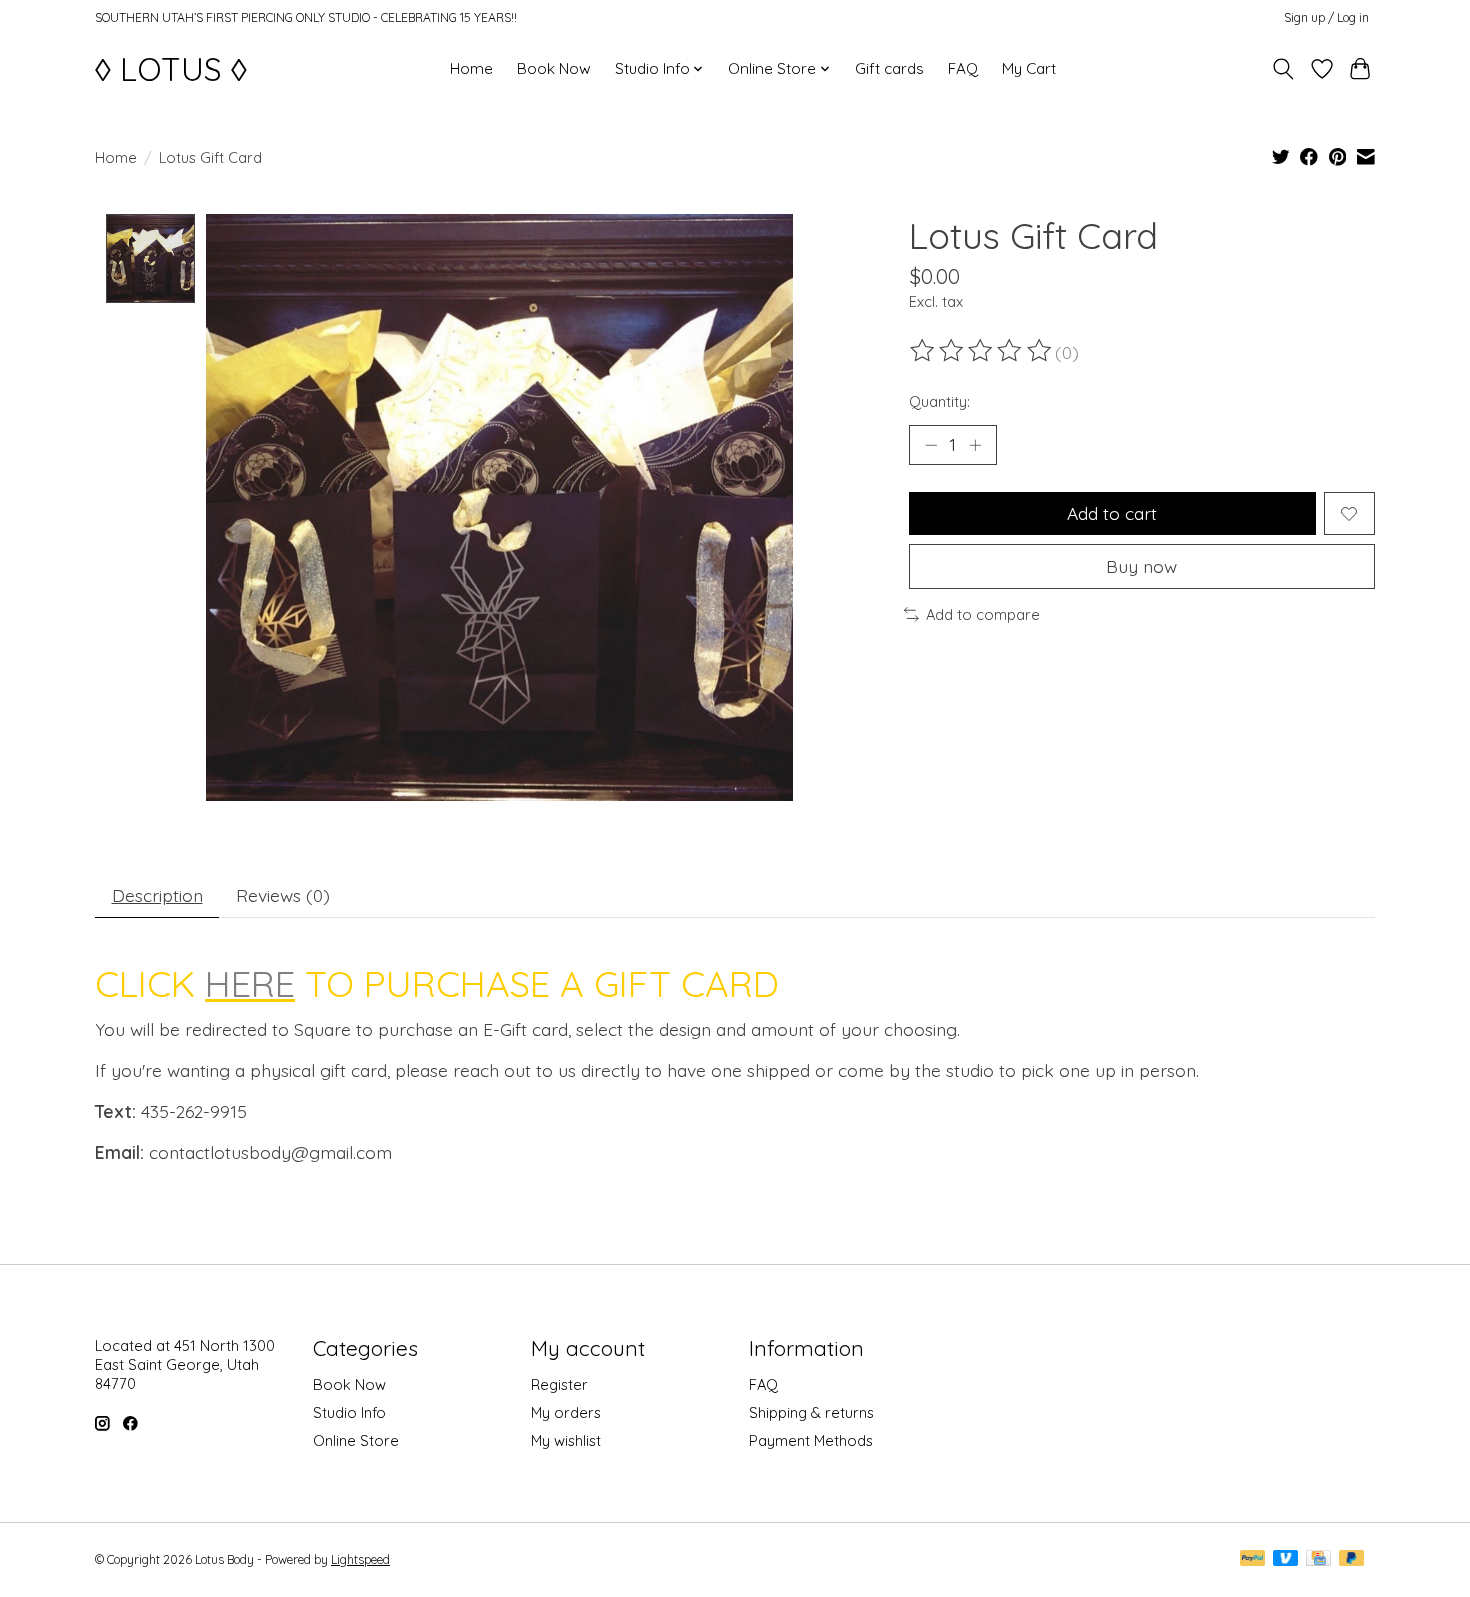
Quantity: (939, 401)
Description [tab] (157, 895)
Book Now (554, 68)
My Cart (1029, 68)
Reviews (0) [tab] (283, 895)
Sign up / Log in (1326, 17)
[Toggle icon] (1283, 69)
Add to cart (1112, 513)
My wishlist (566, 1440)
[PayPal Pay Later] (1352, 1559)
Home (471, 68)
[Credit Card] (1318, 1559)
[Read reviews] (982, 351)
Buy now (1141, 566)
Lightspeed (360, 1559)
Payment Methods (811, 1440)
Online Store (356, 1440)
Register (559, 1384)
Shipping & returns (811, 1412)
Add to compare (983, 614)
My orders (566, 1412)
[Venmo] (1286, 1559)
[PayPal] (1253, 1559)
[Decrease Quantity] (931, 445)
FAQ (963, 68)
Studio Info (349, 1412)
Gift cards (889, 68)
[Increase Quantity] (975, 445)
